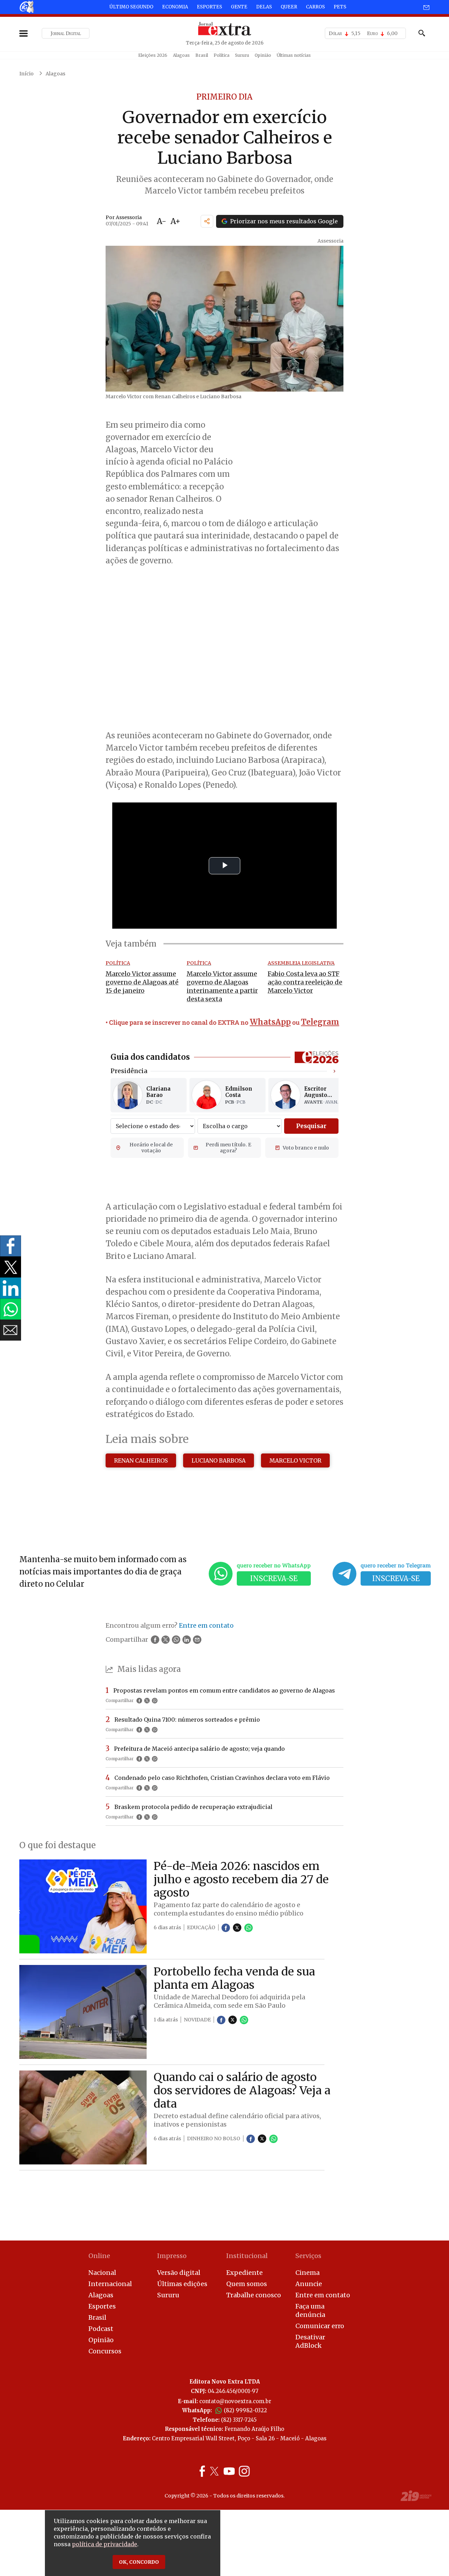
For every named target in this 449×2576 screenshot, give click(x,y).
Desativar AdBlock (310, 2341)
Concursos (105, 2351)
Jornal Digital (66, 33)
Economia (175, 7)
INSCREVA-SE (274, 1578)
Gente (239, 7)
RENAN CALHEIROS (141, 1460)
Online (99, 2256)
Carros (315, 7)
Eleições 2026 (153, 55)
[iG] (26, 7)
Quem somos (247, 2284)
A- (162, 221)
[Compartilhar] (207, 221)
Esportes (209, 7)
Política (222, 55)
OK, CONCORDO (139, 2562)
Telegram (320, 1022)
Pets (340, 7)
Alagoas (181, 55)
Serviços (308, 2256)
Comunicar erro (320, 2326)
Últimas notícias (294, 55)
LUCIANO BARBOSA (219, 1460)
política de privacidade (105, 2544)
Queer (289, 7)
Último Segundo (131, 7)
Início (26, 74)
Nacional (102, 2273)
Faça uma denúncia (310, 2310)
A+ (175, 221)
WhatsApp (270, 1022)
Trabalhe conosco (254, 2295)
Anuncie (309, 2284)
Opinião (263, 55)
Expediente (244, 2273)
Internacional (110, 2284)
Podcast (101, 2329)
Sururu (242, 55)
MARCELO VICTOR (295, 1460)
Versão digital (179, 2273)
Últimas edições (182, 2284)
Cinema (307, 2273)
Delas (264, 7)
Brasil (202, 55)
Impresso (172, 2256)
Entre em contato (323, 2295)
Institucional (247, 2256)
